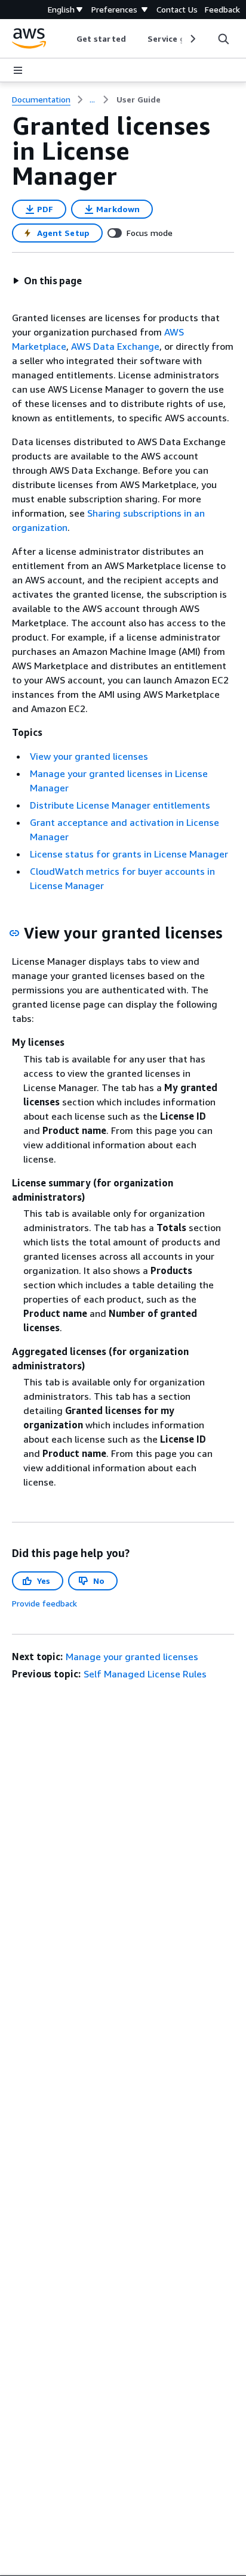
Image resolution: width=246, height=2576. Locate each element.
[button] (47, 281)
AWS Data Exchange (115, 346)
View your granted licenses (89, 756)
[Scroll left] (68, 39)
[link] (139, 100)
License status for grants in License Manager (129, 854)
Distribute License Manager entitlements (120, 805)
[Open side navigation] (18, 70)
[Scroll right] (192, 39)
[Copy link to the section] (14, 933)
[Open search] (223, 39)
